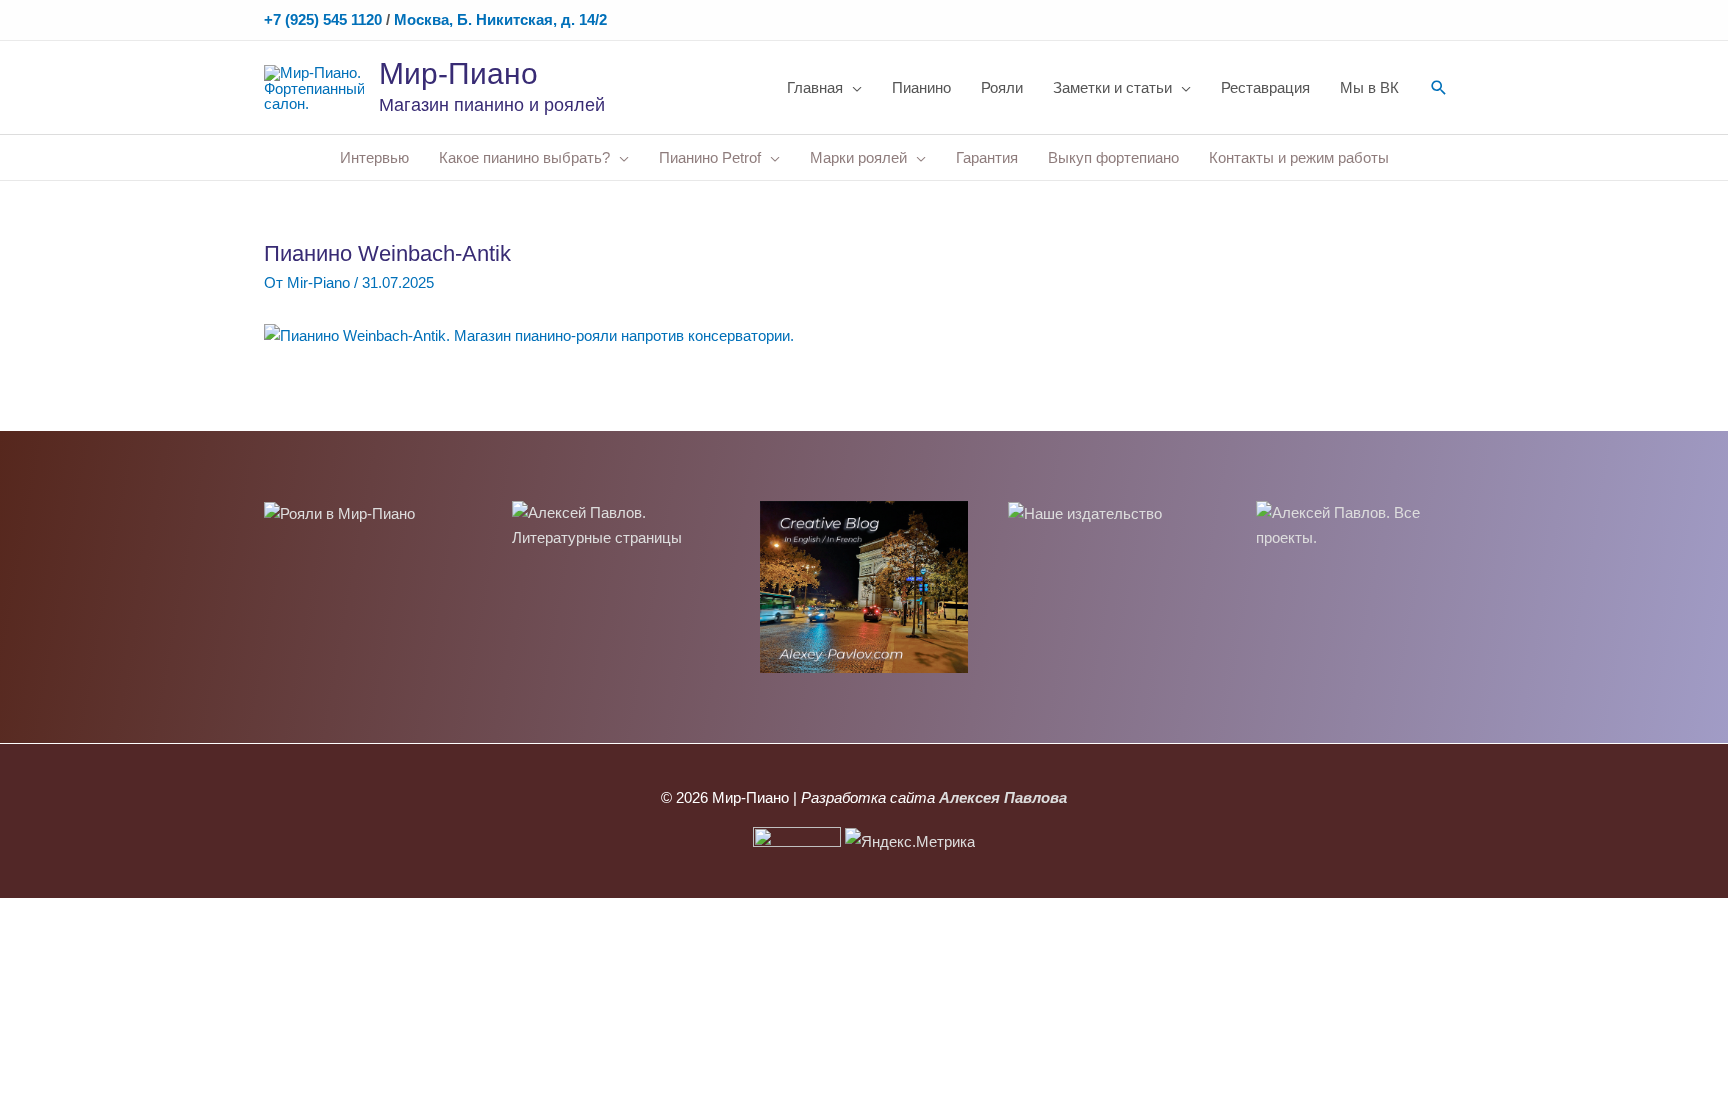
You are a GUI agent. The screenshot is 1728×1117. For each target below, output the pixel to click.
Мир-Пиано (458, 73)
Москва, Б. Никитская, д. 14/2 (500, 19)
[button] (1439, 88)
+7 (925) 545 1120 (323, 19)
